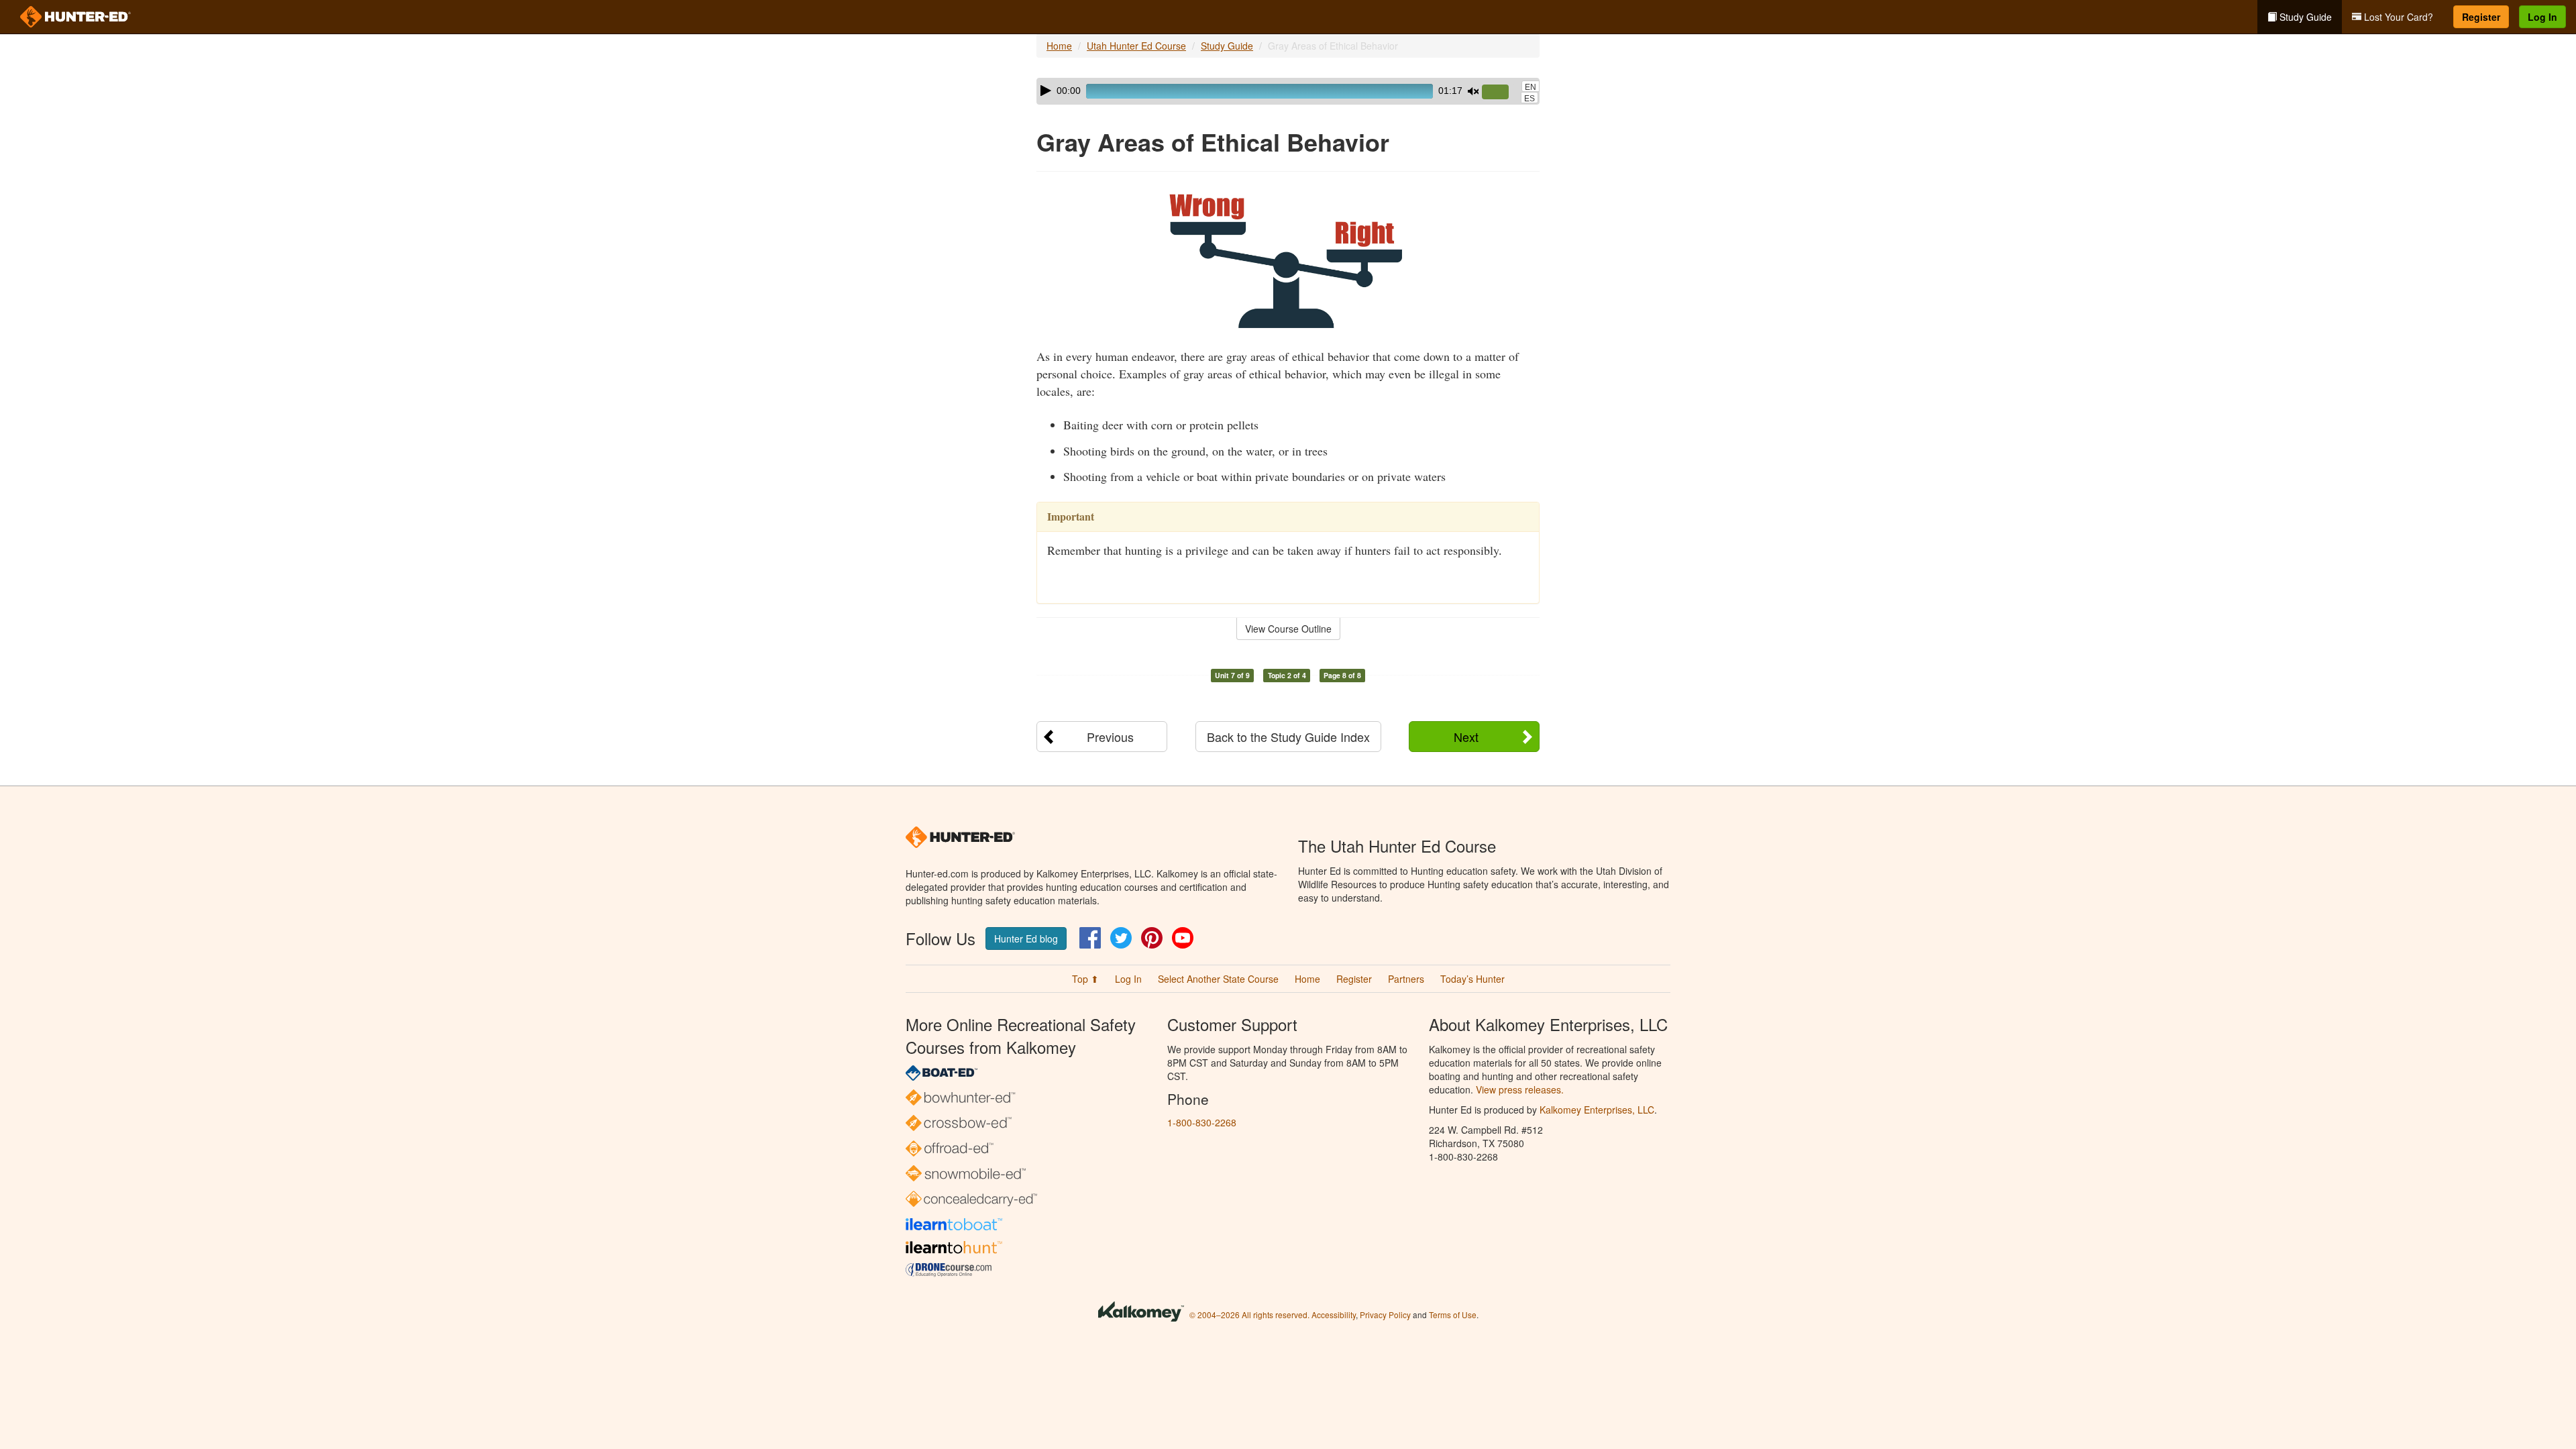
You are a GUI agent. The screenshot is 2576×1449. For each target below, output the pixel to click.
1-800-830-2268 (1202, 1122)
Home (1059, 46)
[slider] (1501, 93)
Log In (2542, 17)
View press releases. (1520, 1089)
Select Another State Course (1218, 979)
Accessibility (1334, 1314)
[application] (1288, 91)
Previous (1110, 737)
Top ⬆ (1085, 979)
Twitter (1121, 938)
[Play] (1046, 91)
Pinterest (1152, 938)
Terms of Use (1453, 1314)
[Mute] (1473, 91)
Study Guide (2304, 17)
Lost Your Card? (2397, 17)
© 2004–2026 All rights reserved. (1249, 1314)
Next (1466, 737)
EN (1531, 87)
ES (1529, 99)
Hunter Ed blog (1026, 938)
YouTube (1183, 938)
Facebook (1090, 938)
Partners (1406, 979)
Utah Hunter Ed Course (1136, 46)
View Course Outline (1288, 629)
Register (2481, 17)
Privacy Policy (1385, 1314)
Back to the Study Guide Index (1288, 737)
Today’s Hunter (1472, 979)
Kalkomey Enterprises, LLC (1597, 1110)
